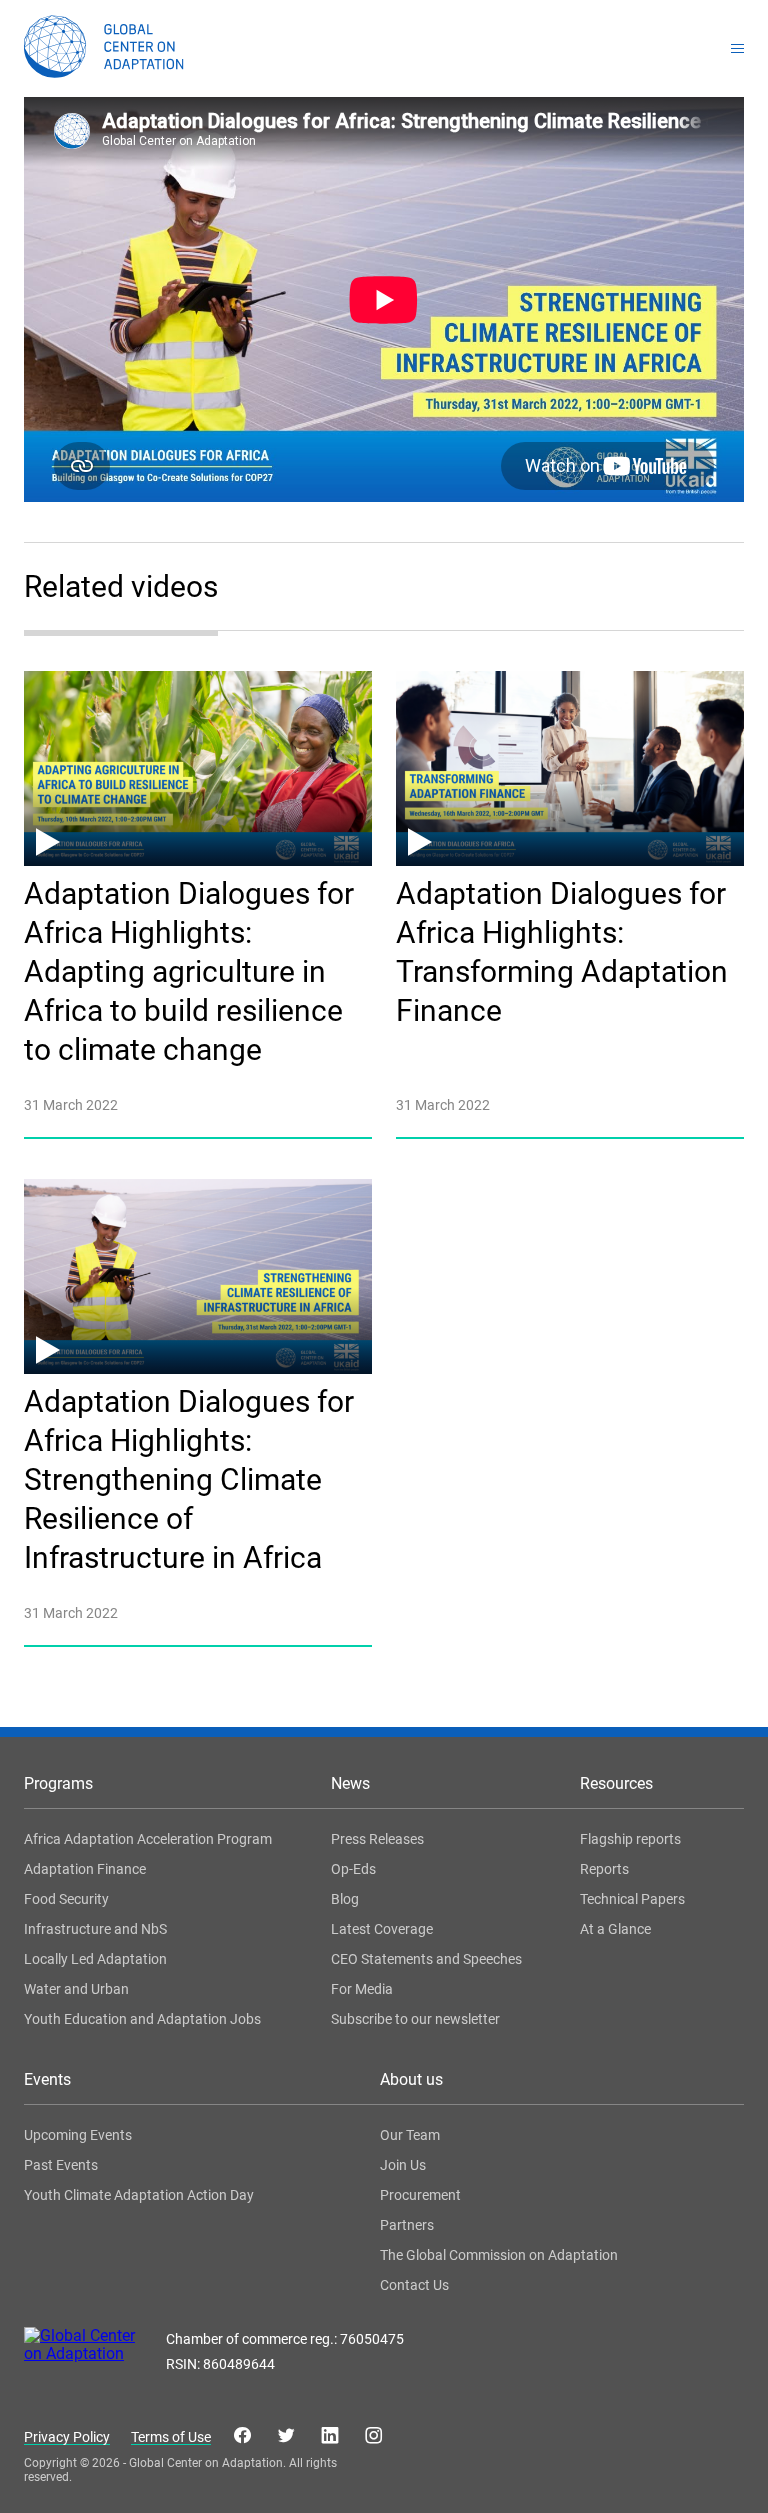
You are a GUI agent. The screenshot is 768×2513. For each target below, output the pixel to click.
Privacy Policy (67, 2437)
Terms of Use (171, 2437)
